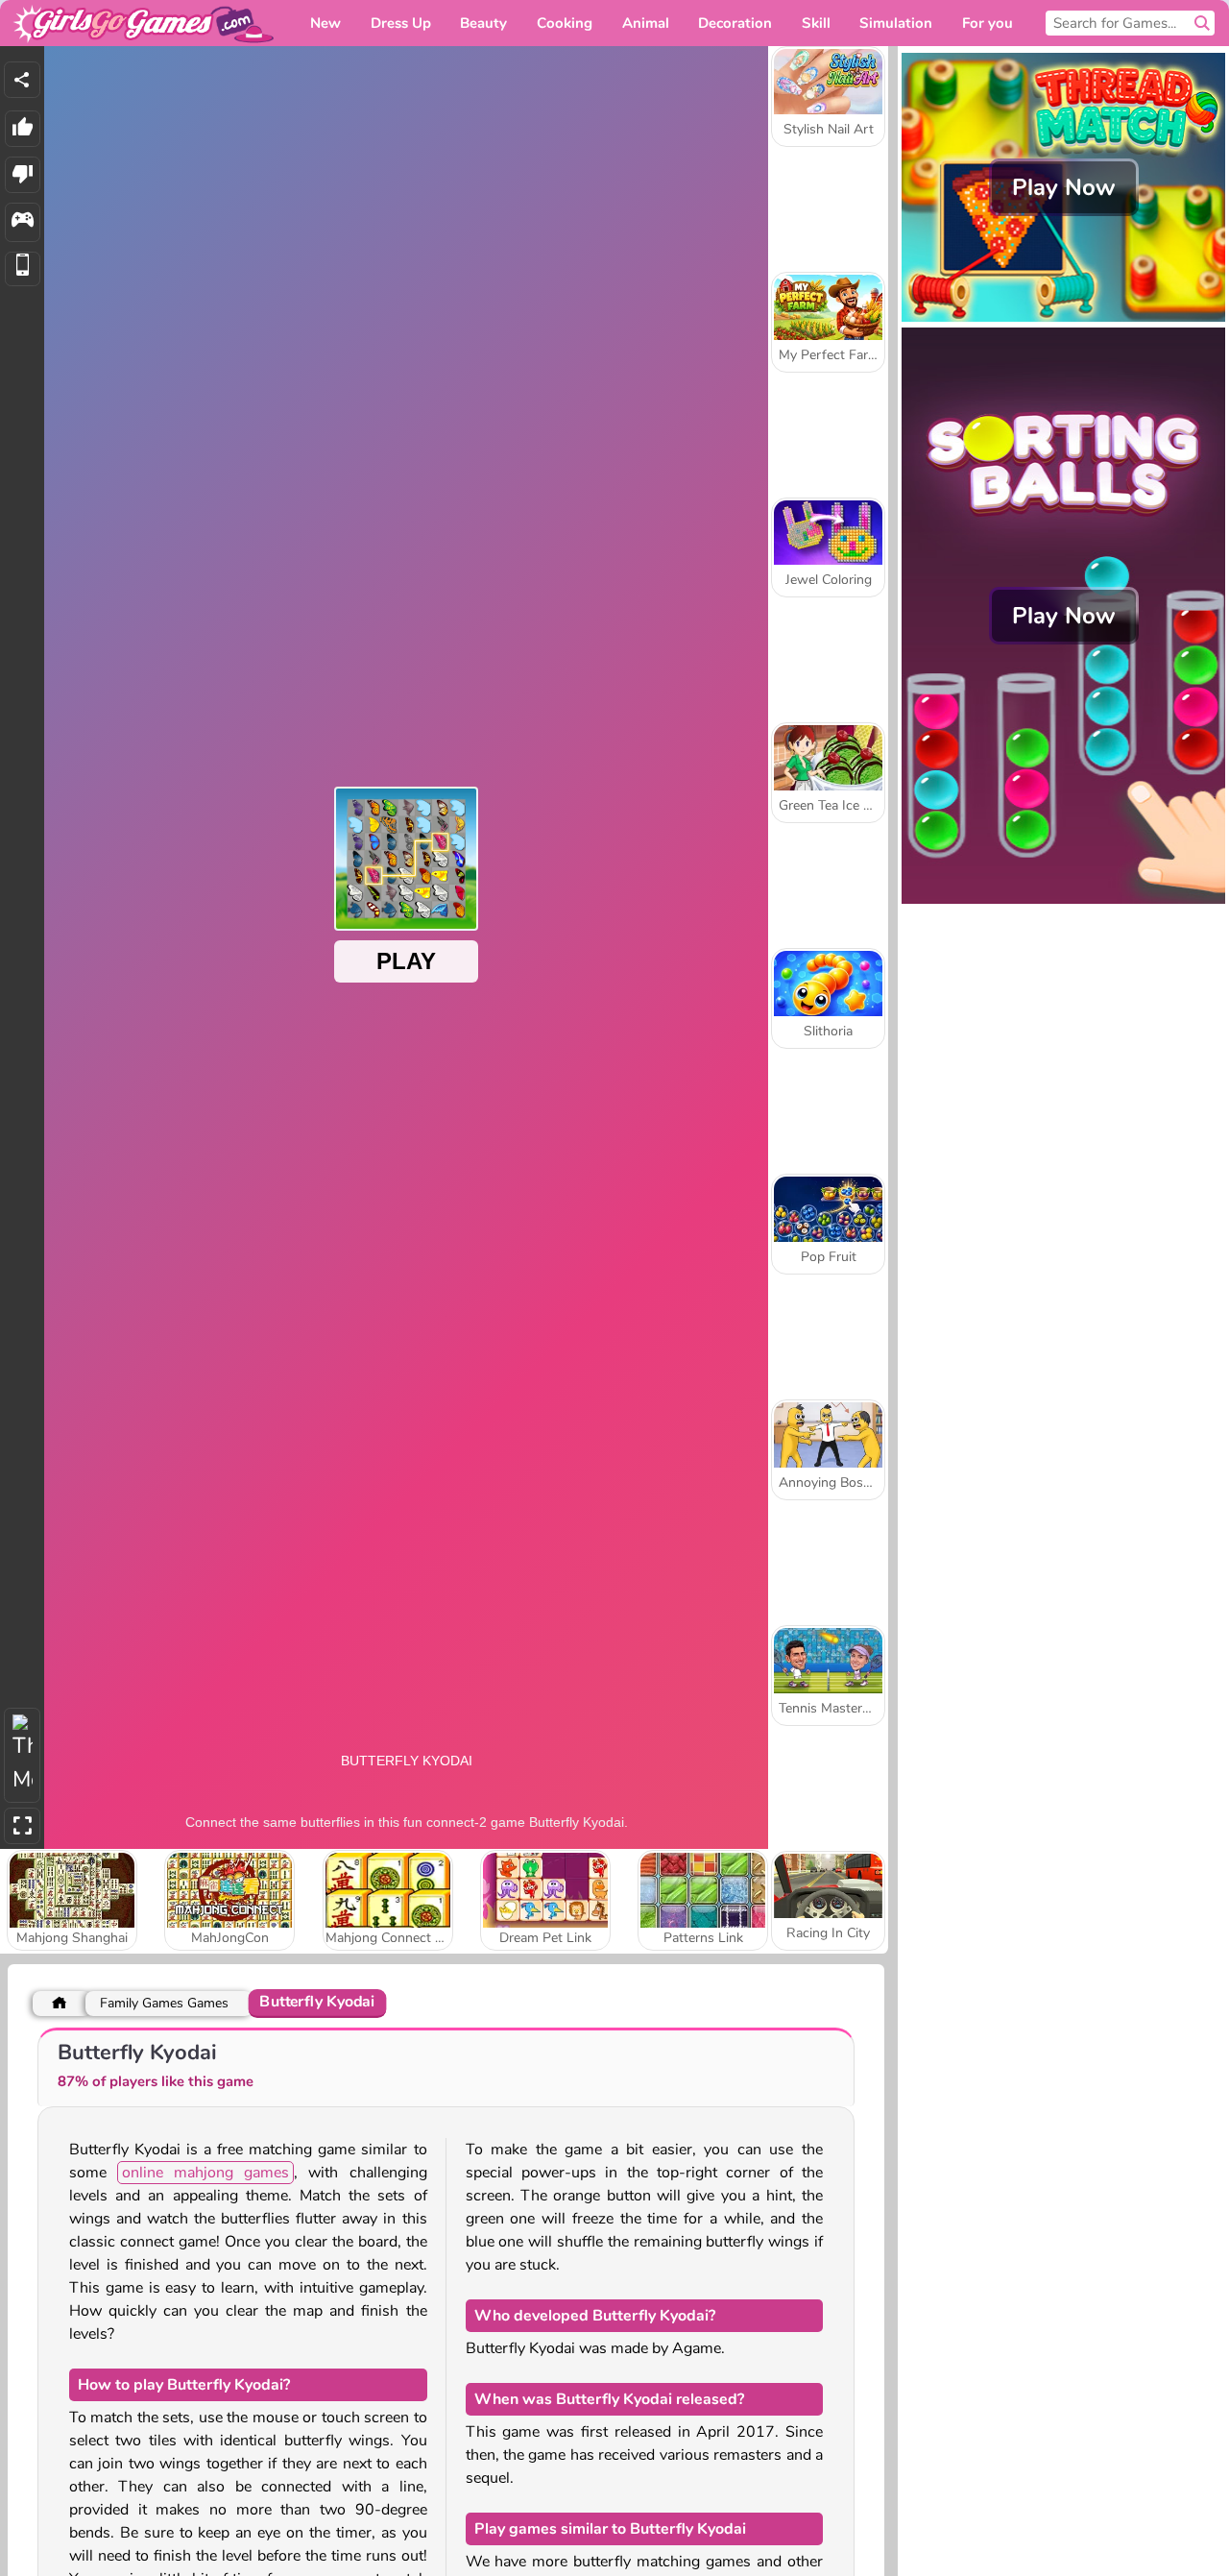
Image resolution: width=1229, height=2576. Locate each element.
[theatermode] (22, 1755)
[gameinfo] (23, 222)
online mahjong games (205, 2173)
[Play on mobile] (23, 269)
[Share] (22, 80)
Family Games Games (164, 2003)
